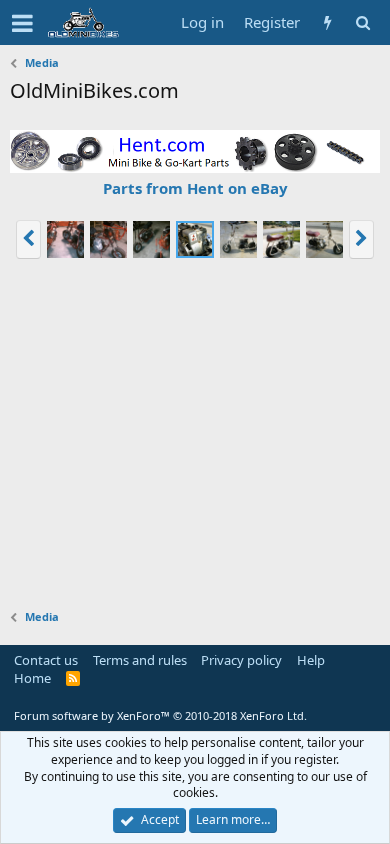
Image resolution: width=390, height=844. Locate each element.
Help (311, 660)
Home (32, 678)
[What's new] (327, 22)
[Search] (362, 22)
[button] (22, 23)
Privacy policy (241, 660)
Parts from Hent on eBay (195, 188)
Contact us (46, 660)
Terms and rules (140, 660)
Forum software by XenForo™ (160, 715)
